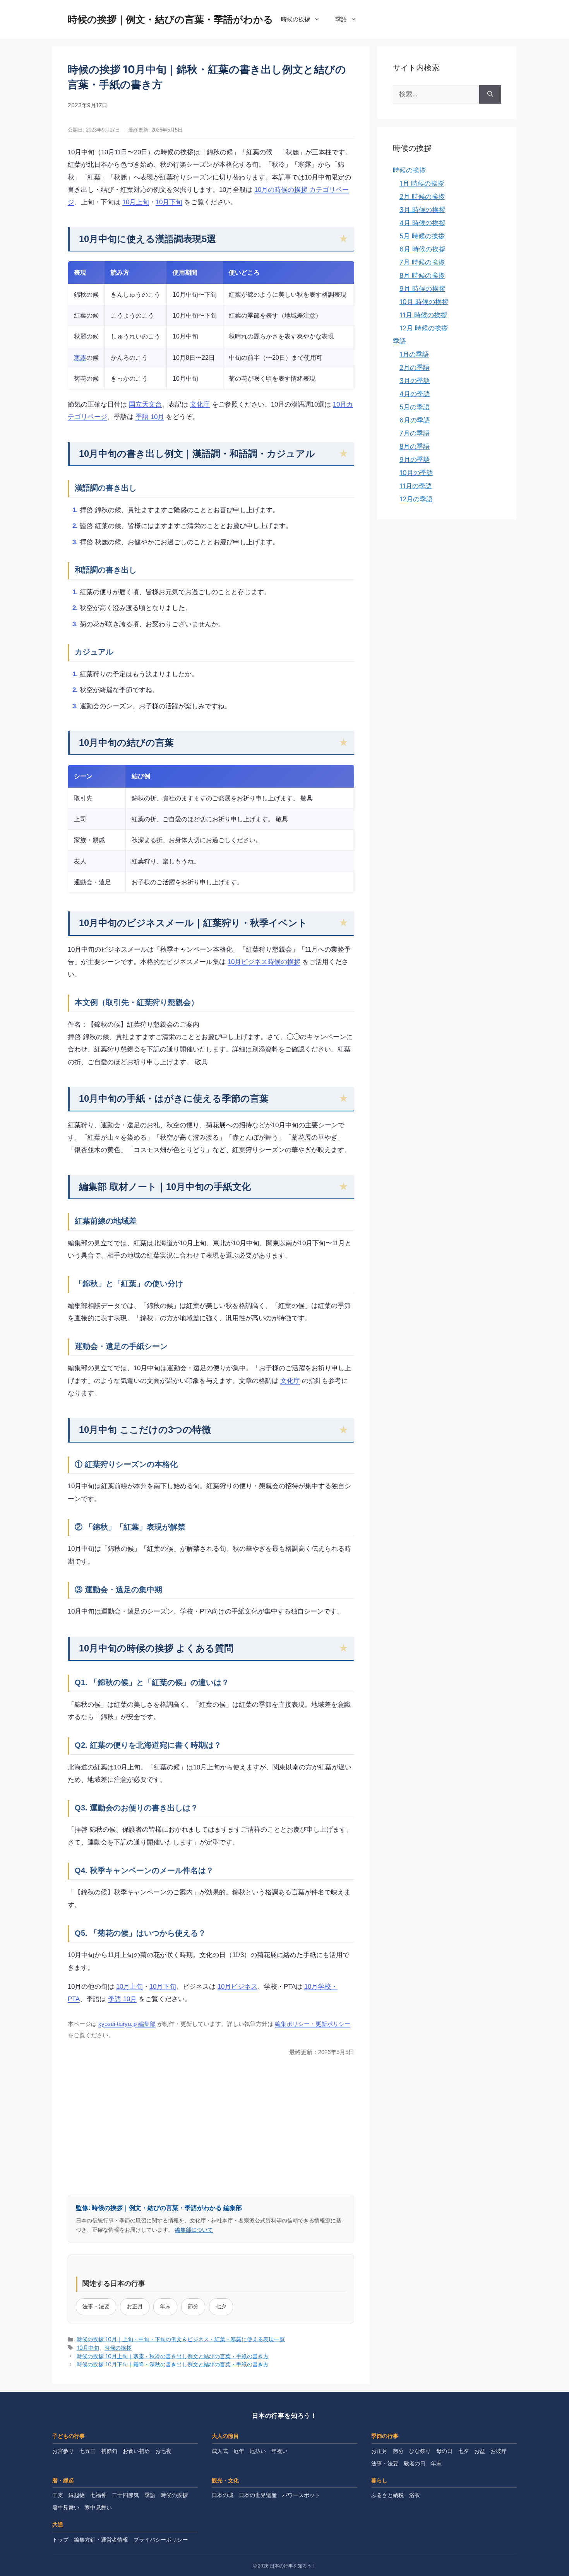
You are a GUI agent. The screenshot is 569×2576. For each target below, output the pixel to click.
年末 (165, 2306)
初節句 (109, 2451)
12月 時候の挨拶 (424, 328)
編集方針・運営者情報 (101, 2540)
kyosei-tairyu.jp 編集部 (127, 2024)
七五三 (87, 2451)
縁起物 (77, 2495)
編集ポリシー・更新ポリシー (313, 2024)
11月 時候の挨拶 (423, 315)
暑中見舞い (66, 2508)
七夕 (221, 2306)
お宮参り (63, 2451)
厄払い (258, 2451)
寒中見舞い (98, 2508)
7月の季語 (415, 433)
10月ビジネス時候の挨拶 (264, 962)
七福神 (98, 2495)
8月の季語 (415, 446)
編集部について (194, 2230)
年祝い (279, 2451)
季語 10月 (150, 417)
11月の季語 (416, 486)
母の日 (444, 2451)
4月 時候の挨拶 (422, 223)
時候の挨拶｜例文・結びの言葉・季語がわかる (171, 19)
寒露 (80, 357)
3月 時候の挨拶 (422, 210)
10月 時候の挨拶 (424, 302)
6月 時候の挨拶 (422, 249)
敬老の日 (415, 2463)
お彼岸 (499, 2451)
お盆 (480, 2451)
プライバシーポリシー (161, 2540)
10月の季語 (416, 473)
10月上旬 (136, 202)
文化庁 (200, 404)
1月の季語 (414, 354)
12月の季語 (416, 499)
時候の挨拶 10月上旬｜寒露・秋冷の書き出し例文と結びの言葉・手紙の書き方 (173, 2356)
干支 (58, 2495)
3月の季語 (415, 381)
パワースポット (301, 2495)
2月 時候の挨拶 (422, 197)
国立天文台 (145, 404)
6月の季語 (415, 420)
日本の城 (223, 2495)
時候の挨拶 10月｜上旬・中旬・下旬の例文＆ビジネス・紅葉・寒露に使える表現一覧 (181, 2339)
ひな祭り (420, 2451)
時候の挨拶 (296, 19)
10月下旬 (169, 202)
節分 (193, 2306)
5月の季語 (415, 407)
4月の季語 (415, 394)
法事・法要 (96, 2306)
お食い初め (136, 2451)
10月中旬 (88, 2348)
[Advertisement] (211, 2125)
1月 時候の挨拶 (422, 183)
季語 (341, 19)
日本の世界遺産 (258, 2495)
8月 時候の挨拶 (422, 275)
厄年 (239, 2451)
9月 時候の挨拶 (422, 289)
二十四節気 (125, 2495)
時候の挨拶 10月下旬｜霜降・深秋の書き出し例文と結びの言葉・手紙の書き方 (173, 2364)
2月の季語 (415, 368)
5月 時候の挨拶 (422, 236)
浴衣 (415, 2495)
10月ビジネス (237, 1987)
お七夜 (163, 2451)
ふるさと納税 (387, 2495)
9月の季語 (415, 460)
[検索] (490, 94)
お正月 (135, 2306)
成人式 (220, 2451)
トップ (60, 2540)
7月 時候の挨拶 (422, 262)
